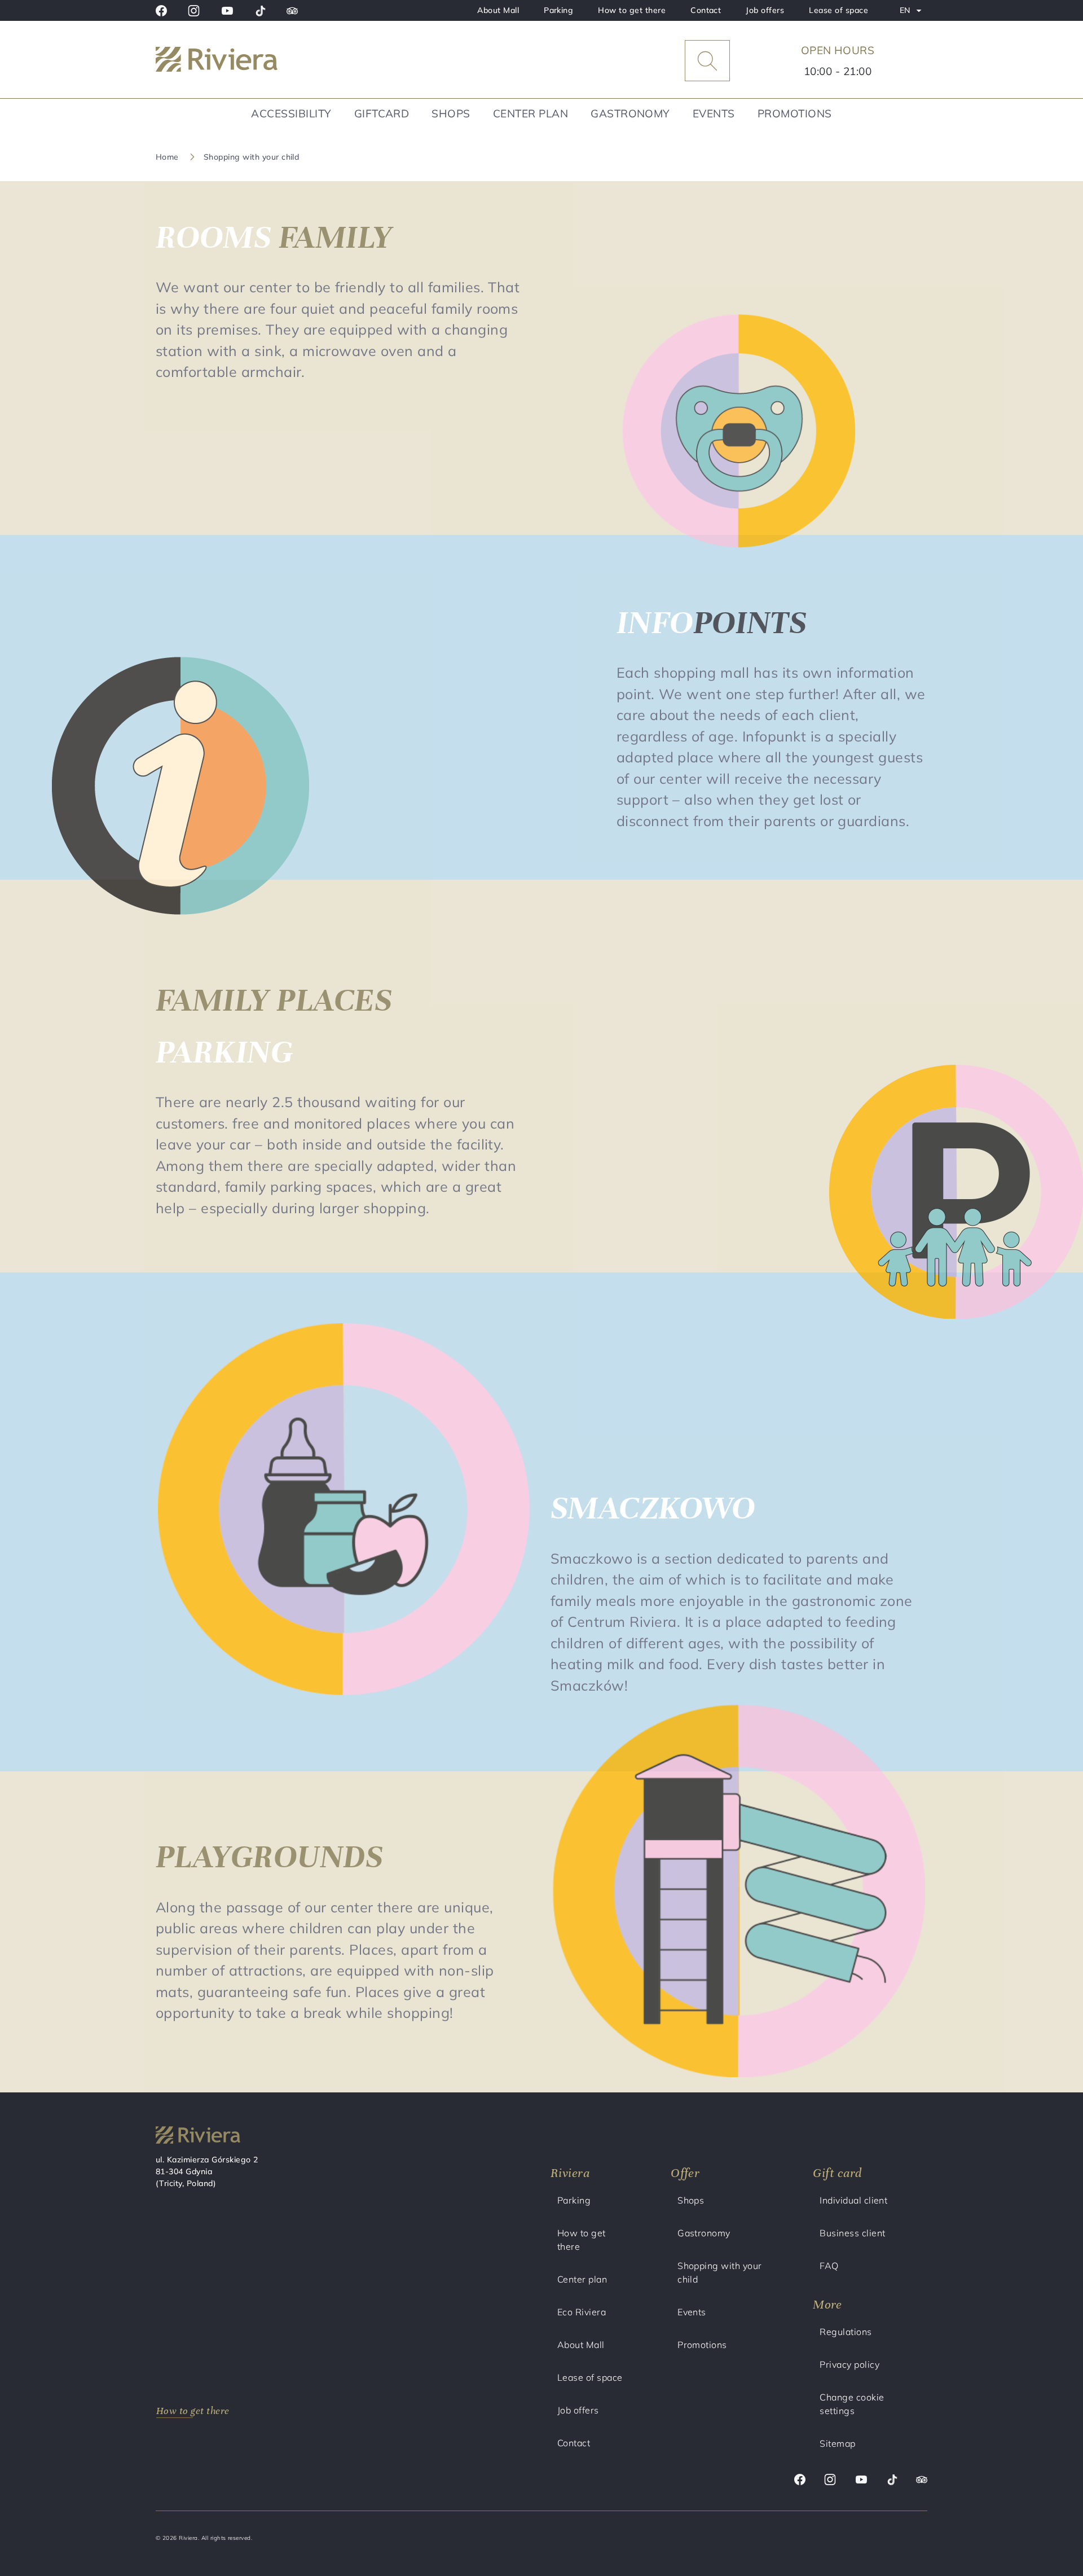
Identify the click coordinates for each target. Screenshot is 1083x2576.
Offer (685, 2173)
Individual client (853, 2200)
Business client (852, 2233)
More (827, 2304)
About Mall (498, 10)
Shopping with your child (720, 2272)
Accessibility (291, 113)
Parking (558, 10)
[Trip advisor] (292, 11)
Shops (451, 113)
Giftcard (382, 113)
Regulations (846, 2332)
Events (714, 113)
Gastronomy (630, 113)
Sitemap (837, 2443)
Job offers (765, 10)
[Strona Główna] (245, 61)
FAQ (829, 2266)
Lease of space (838, 10)
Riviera (570, 2173)
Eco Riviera (582, 2312)
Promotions (795, 113)
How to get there (632, 10)
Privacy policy (849, 2364)
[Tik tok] (260, 11)
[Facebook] (161, 11)
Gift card (837, 2173)
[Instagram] (194, 11)
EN (913, 13)
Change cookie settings (852, 2404)
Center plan (531, 113)
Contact (706, 10)
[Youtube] (227, 11)
